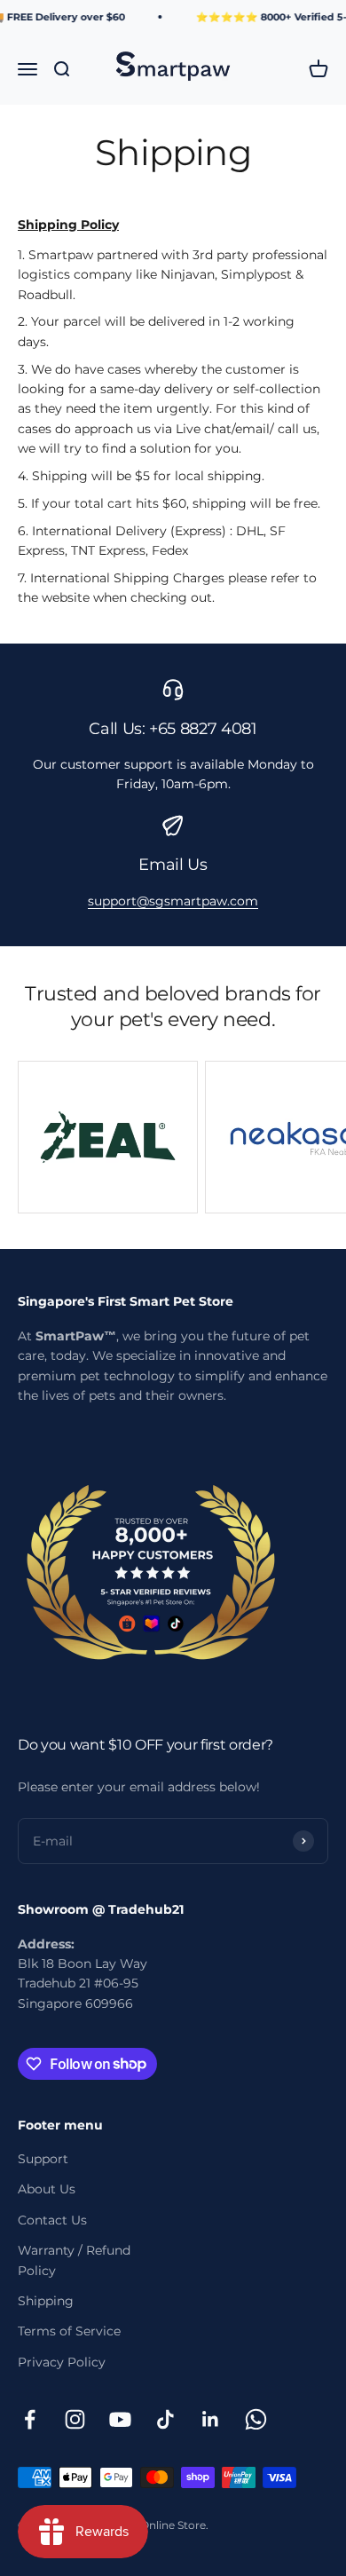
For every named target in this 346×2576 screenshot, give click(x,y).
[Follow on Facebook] (30, 2419)
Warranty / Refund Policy (74, 2260)
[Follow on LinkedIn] (211, 2419)
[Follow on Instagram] (75, 2419)
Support (43, 2159)
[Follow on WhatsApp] (256, 2419)
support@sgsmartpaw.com (173, 901)
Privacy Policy (62, 2362)
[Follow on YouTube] (120, 2419)
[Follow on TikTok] (165, 2419)
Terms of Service (69, 2331)
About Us (47, 2189)
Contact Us (52, 2220)
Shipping (46, 2301)
